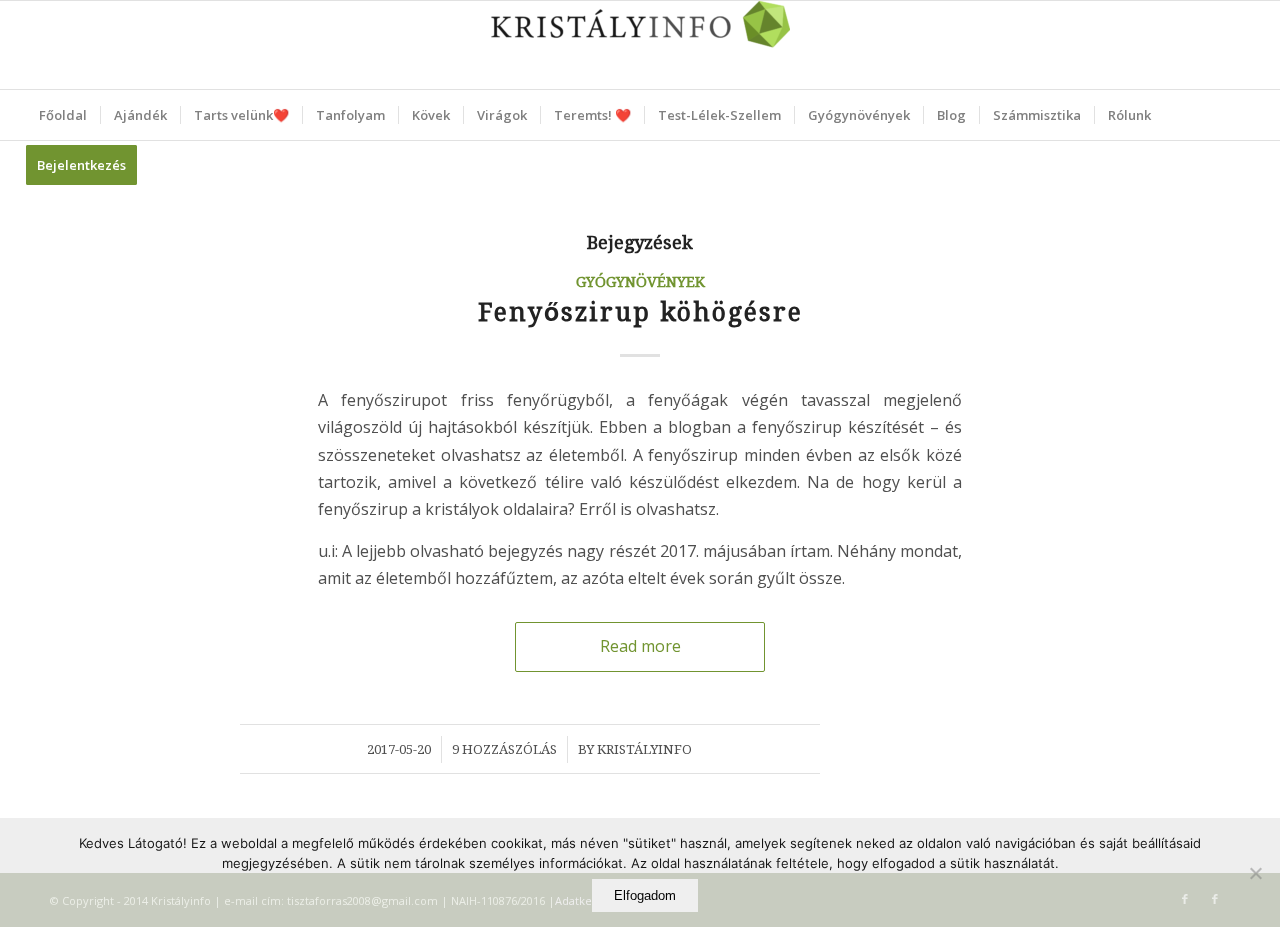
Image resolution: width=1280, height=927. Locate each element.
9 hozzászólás (504, 749)
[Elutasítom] (1255, 873)
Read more (640, 646)
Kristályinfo (644, 749)
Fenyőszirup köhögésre (640, 312)
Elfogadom (645, 895)
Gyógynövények (640, 282)
